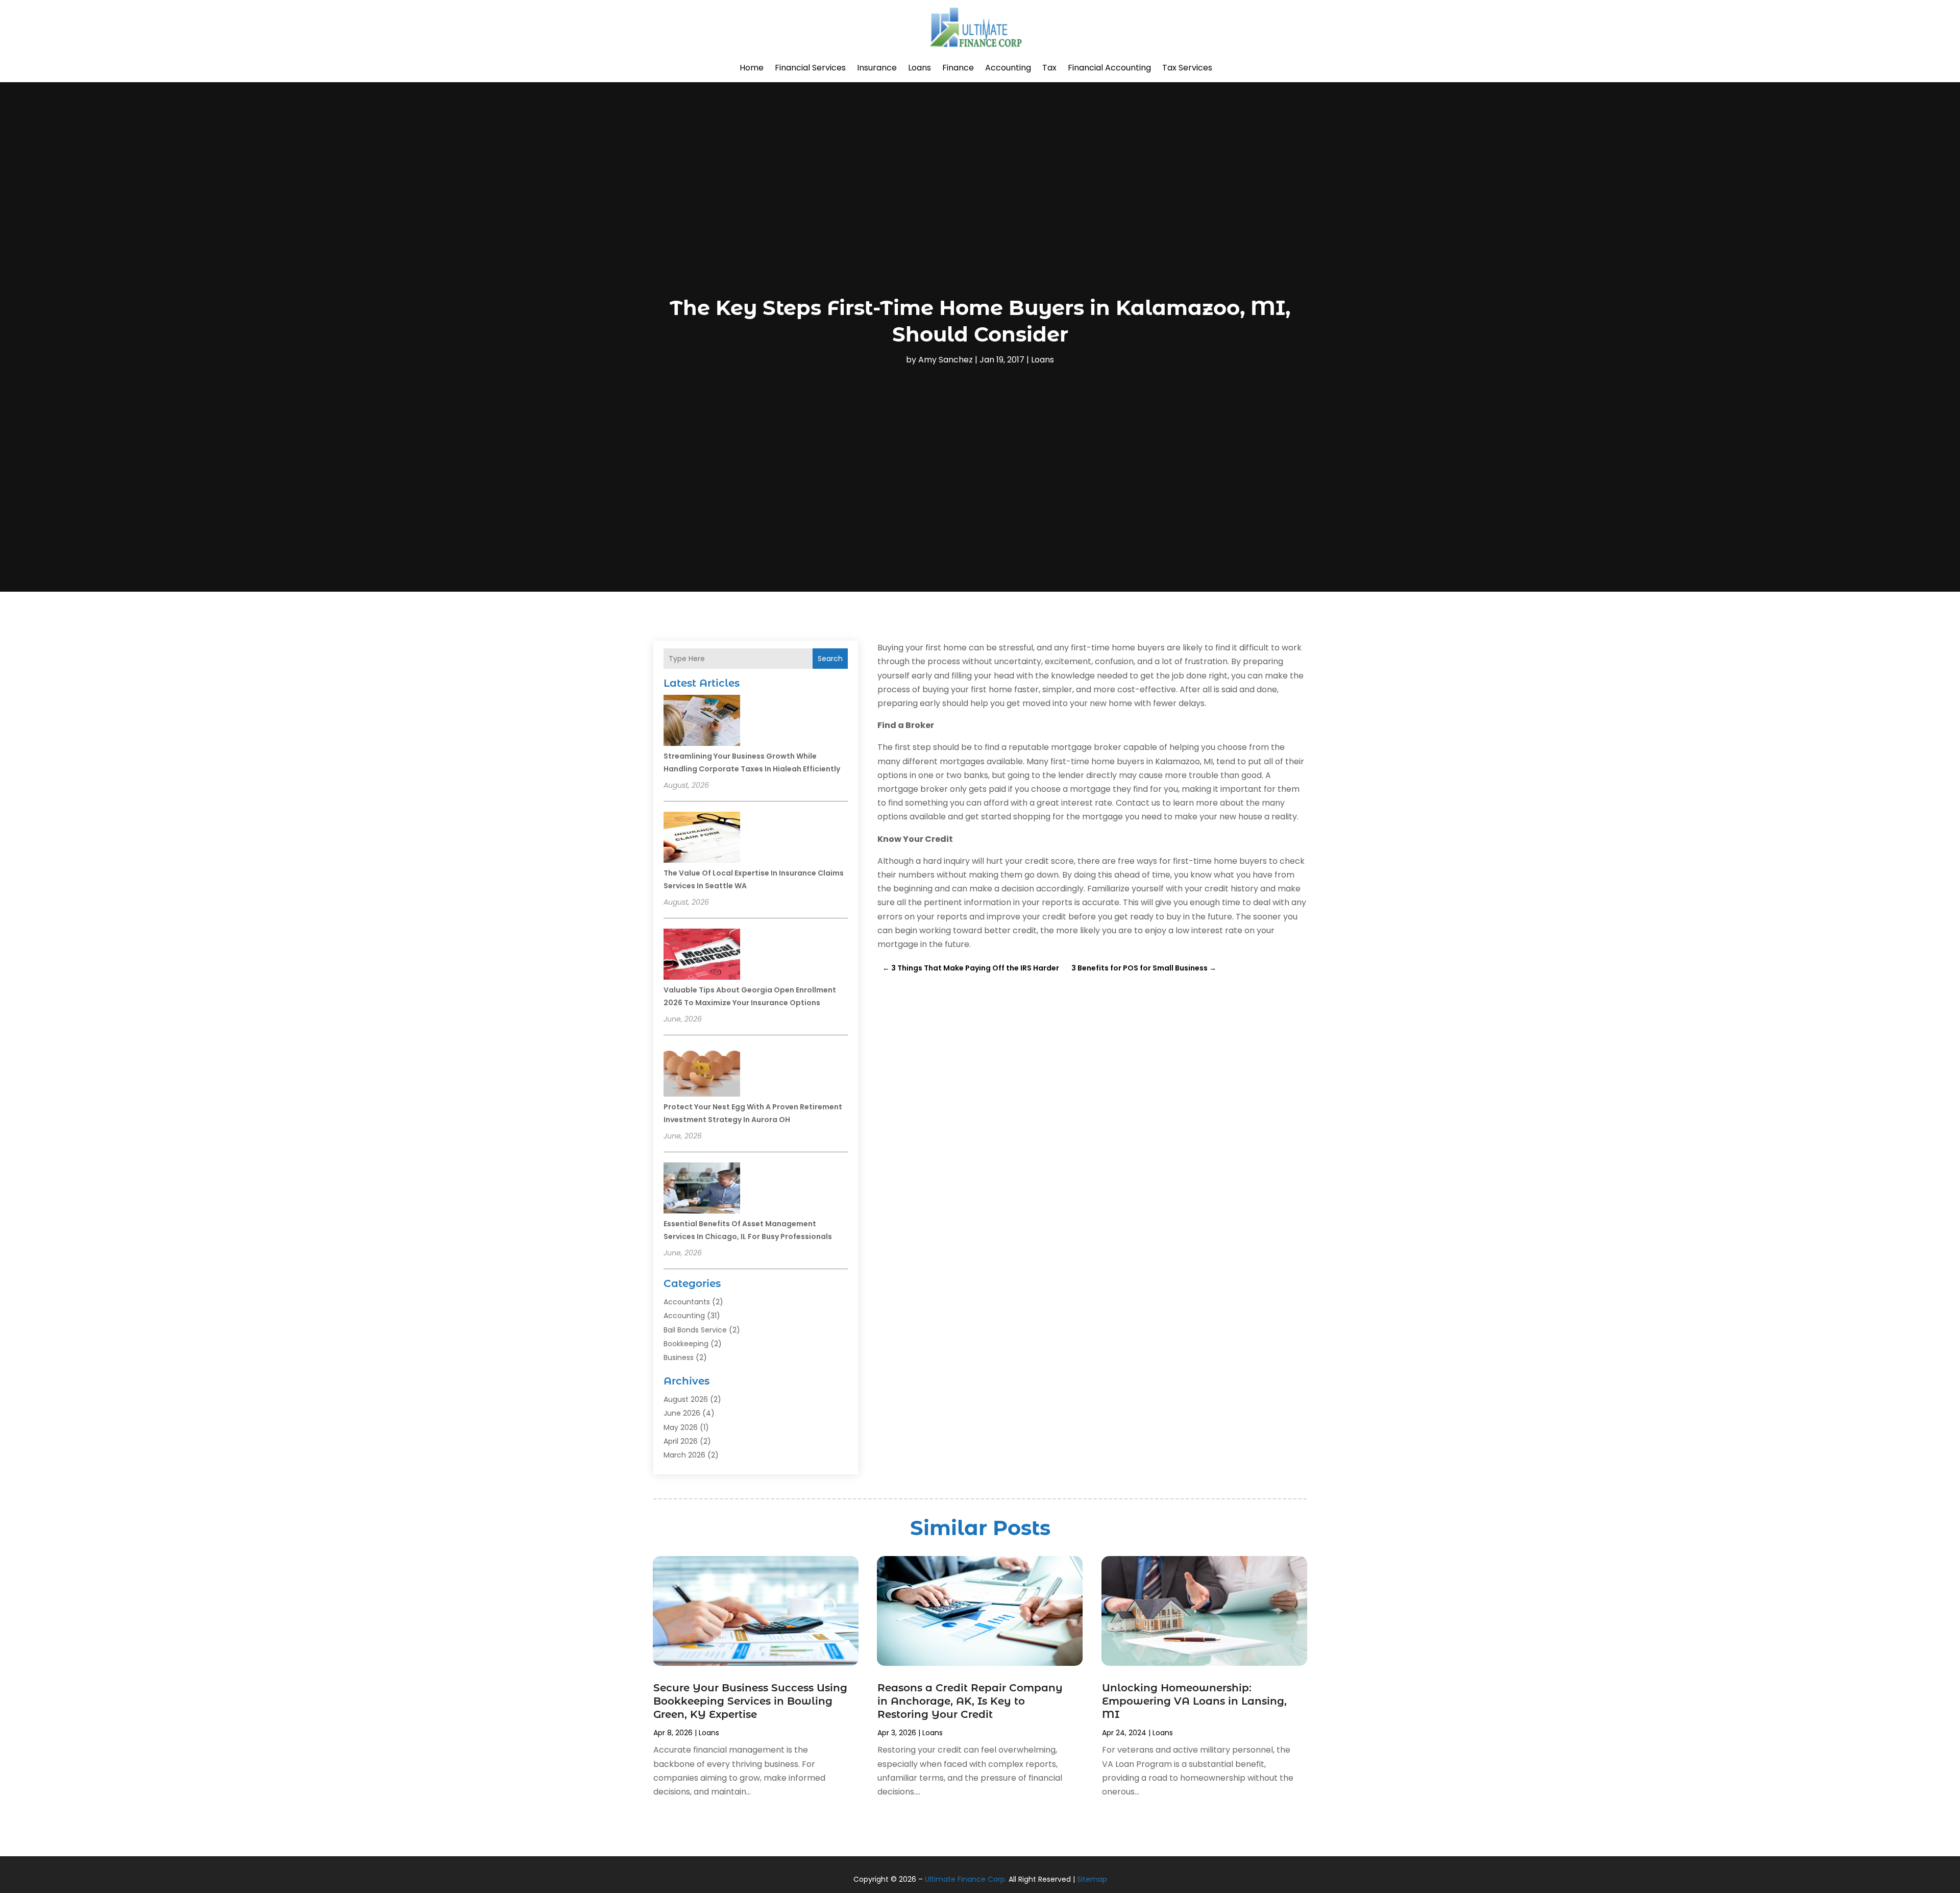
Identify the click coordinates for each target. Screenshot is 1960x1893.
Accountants (687, 1302)
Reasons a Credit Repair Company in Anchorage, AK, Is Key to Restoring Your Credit (970, 1701)
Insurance (877, 68)
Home (752, 68)
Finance (958, 68)
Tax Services (1187, 68)
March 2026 (684, 1455)
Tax (1049, 68)
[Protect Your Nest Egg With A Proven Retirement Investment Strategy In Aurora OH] (702, 1073)
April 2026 (681, 1441)
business (679, 1357)
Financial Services (810, 68)
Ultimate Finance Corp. (966, 1879)
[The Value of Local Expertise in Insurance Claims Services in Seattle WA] (702, 839)
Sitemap (1092, 1879)
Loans (920, 68)
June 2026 (682, 1413)
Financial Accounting (1109, 68)
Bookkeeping (686, 1344)
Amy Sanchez (946, 360)
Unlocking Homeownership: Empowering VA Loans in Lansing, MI (1194, 1701)
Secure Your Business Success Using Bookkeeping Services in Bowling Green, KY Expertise (750, 1701)
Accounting (1008, 68)
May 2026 (681, 1427)
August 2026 (686, 1399)
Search (830, 659)
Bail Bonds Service (695, 1330)
